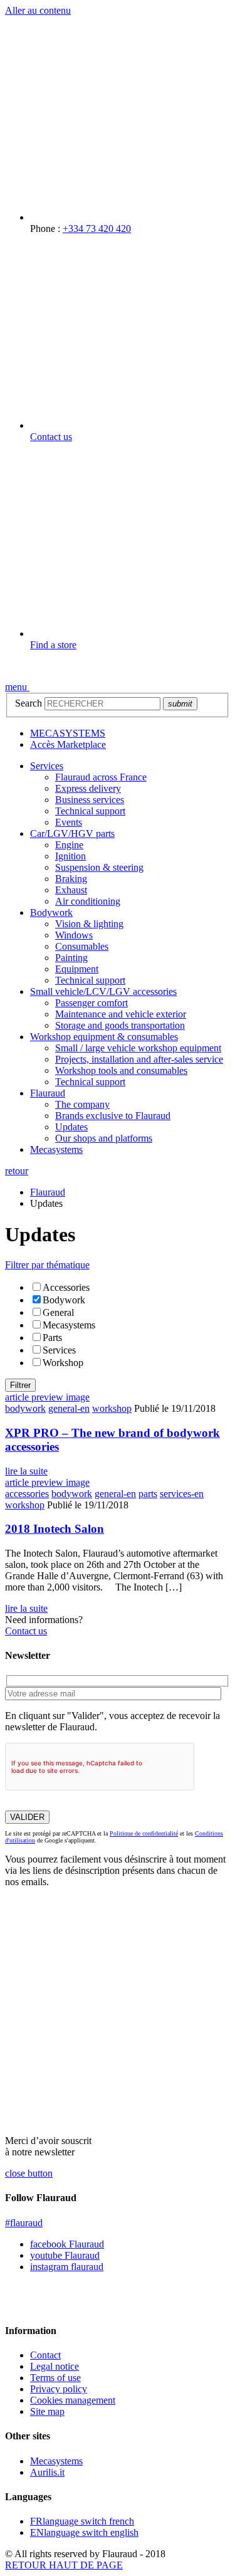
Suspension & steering (99, 867)
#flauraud (24, 2223)
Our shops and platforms (104, 1138)
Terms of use (55, 2378)
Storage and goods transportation (120, 1025)
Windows (74, 935)
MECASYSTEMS (68, 733)
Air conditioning (88, 901)
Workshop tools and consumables (121, 1070)
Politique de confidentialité (144, 1833)
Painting (71, 958)
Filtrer (20, 1385)
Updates (71, 1127)
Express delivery (88, 788)
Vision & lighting (89, 924)
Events (69, 822)
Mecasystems (56, 1149)
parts (148, 1494)
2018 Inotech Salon (55, 1529)
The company (82, 1104)
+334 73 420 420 (97, 229)
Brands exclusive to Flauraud (113, 1116)
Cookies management (73, 2400)
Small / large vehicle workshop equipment (138, 1048)
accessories (27, 1494)
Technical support (90, 811)
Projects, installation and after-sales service (139, 1059)
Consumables (82, 946)
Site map (47, 2411)
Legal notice (55, 2366)
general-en (69, 1408)
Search (29, 703)
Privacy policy (59, 2389)
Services (47, 766)
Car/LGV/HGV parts (72, 833)
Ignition (70, 856)
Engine (69, 845)
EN (84, 2532)
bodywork (25, 1408)
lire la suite (26, 1471)
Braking (71, 879)
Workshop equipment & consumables (104, 1037)
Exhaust (71, 890)
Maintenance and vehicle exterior (121, 1014)
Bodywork (51, 912)
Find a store (53, 645)
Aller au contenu (38, 10)
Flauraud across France (101, 777)
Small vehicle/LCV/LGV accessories (103, 991)
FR (82, 2521)
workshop (112, 1408)
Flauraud (48, 1093)
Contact (45, 2355)
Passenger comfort (91, 1003)
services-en (182, 1494)
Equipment (77, 969)
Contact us (51, 437)
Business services (90, 800)
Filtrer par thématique (47, 1265)
